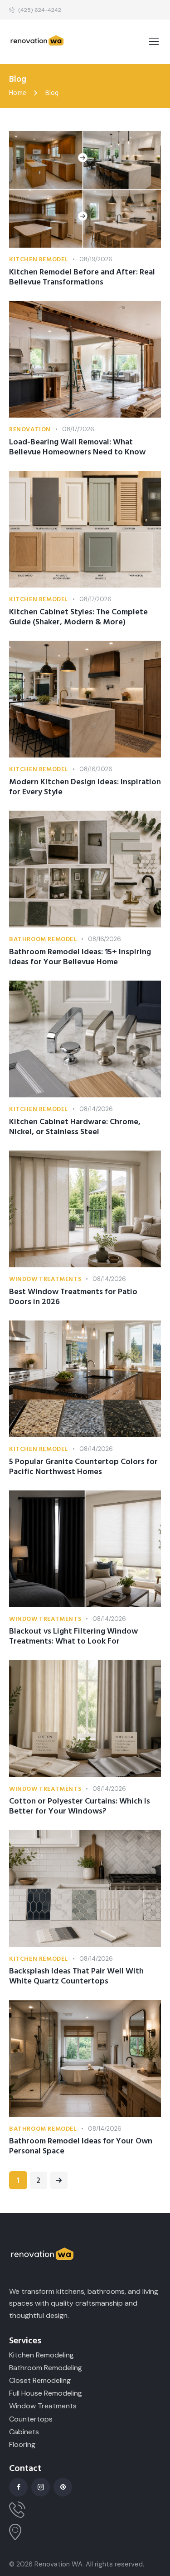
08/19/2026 (96, 259)
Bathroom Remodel (43, 939)
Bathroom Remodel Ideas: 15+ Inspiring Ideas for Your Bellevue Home (80, 957)
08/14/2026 (96, 1109)
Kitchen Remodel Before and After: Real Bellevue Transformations (82, 277)
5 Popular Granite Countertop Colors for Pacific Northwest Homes (83, 1467)
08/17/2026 (78, 429)
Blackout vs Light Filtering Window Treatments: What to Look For (73, 1636)
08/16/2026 (96, 769)
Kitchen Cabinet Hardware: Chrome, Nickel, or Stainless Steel (75, 1127)
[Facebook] (18, 2487)
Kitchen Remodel (39, 259)
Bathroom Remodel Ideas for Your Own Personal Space (81, 2146)
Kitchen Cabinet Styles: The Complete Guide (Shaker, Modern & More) (78, 617)
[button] (154, 42)
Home (18, 93)
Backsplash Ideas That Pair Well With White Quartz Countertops (76, 1976)
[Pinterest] (63, 2487)
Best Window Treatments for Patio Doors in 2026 (73, 1297)
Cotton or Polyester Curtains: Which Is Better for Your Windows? (80, 1806)
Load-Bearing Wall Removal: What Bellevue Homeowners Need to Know (77, 447)
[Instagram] (41, 2487)
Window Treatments (45, 1279)
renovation (30, 429)
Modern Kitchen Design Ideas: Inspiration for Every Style (85, 787)
